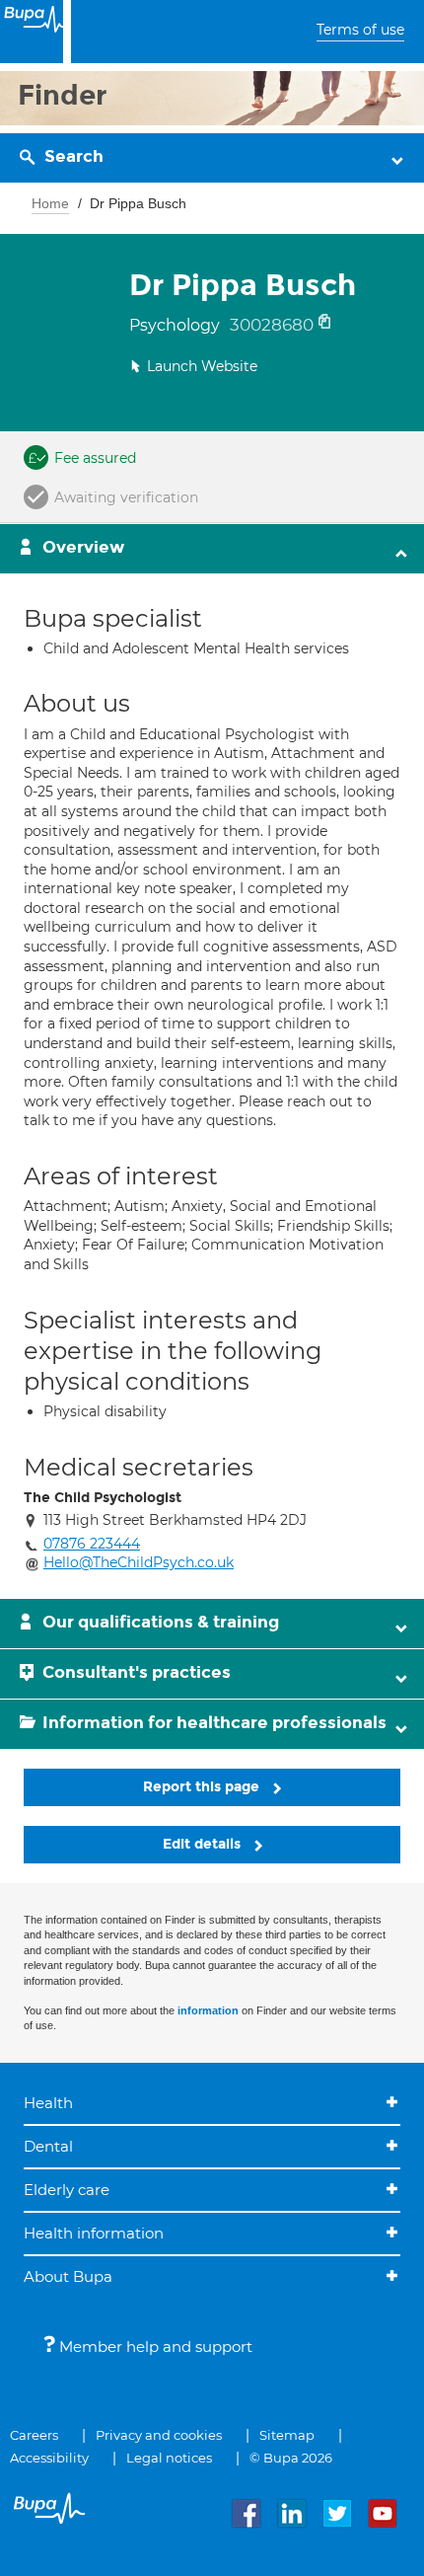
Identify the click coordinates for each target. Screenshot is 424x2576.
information (208, 2010)
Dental (48, 2146)
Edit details (204, 1844)
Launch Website (202, 366)
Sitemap (287, 2435)
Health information (94, 2233)
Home (50, 203)
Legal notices (169, 2458)
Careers (34, 2435)
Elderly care (67, 2190)
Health (48, 2103)
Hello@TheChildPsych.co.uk (139, 1562)
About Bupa (68, 2276)
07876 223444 (92, 1544)
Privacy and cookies (159, 2435)
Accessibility (49, 2458)
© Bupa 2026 (291, 2458)
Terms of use (360, 30)
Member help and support (154, 2347)
